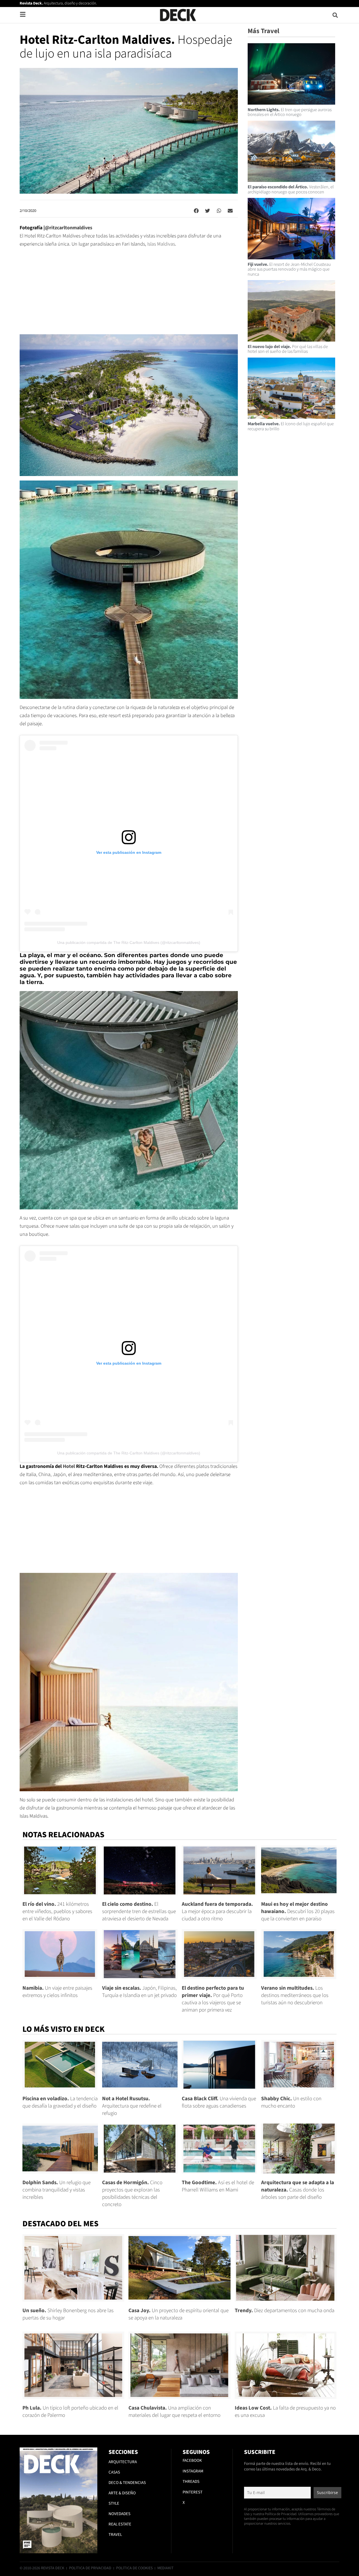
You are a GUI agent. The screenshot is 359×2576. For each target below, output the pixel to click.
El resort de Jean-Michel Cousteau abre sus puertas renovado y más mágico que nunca (289, 269)
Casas (114, 2472)
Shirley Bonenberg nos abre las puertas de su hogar (68, 2314)
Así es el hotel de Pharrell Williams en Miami (218, 2186)
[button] (335, 15)
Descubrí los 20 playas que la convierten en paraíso (298, 1912)
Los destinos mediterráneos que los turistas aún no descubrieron (295, 1995)
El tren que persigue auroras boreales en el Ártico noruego (290, 112)
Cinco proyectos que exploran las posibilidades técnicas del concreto (132, 2194)
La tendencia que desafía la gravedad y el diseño (60, 2102)
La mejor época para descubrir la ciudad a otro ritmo (217, 1912)
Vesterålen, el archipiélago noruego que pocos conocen (291, 189)
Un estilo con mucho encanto (291, 2102)
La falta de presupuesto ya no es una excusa (285, 2412)
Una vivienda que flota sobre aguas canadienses (219, 2102)
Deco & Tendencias (127, 2483)
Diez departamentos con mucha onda (285, 2311)
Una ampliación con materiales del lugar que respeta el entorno (174, 2412)
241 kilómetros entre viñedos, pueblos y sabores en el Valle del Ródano (57, 1912)
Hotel (69, 1466)
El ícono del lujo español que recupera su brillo (291, 426)
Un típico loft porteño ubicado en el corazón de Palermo (70, 2412)
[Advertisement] (129, 295)
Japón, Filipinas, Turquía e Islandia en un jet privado (139, 1992)
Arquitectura (123, 2462)
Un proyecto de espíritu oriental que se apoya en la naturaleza (179, 2314)
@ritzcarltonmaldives (69, 228)
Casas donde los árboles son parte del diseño (298, 2190)
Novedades (119, 2514)
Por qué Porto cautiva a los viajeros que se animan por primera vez (213, 1999)
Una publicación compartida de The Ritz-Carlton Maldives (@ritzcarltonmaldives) (129, 942)
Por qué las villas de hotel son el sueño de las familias (288, 349)
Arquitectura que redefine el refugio (132, 2106)
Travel (115, 2535)
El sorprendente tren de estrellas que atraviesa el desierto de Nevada (139, 1912)
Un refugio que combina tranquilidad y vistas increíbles (57, 2190)
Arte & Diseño (122, 2493)
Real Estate (120, 2524)
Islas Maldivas (161, 244)
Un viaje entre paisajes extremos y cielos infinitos (57, 1992)
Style (114, 2503)
